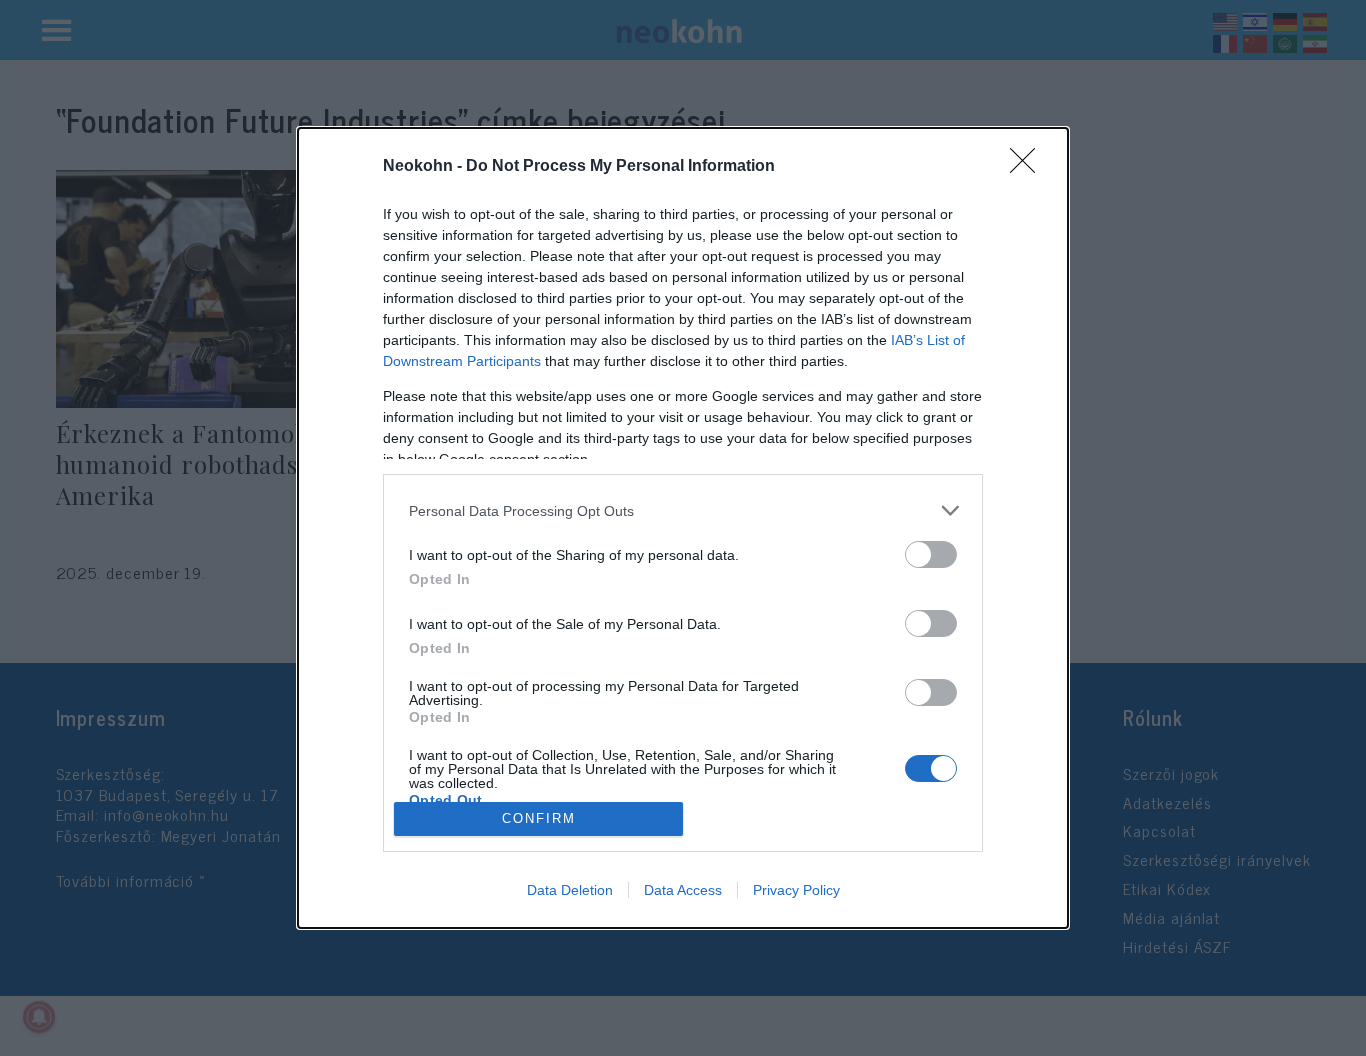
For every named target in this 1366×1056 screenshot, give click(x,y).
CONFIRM (539, 818)
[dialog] (683, 528)
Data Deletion (570, 890)
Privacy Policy (796, 890)
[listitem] (683, 510)
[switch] (931, 554)
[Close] (1029, 167)
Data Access (683, 890)
